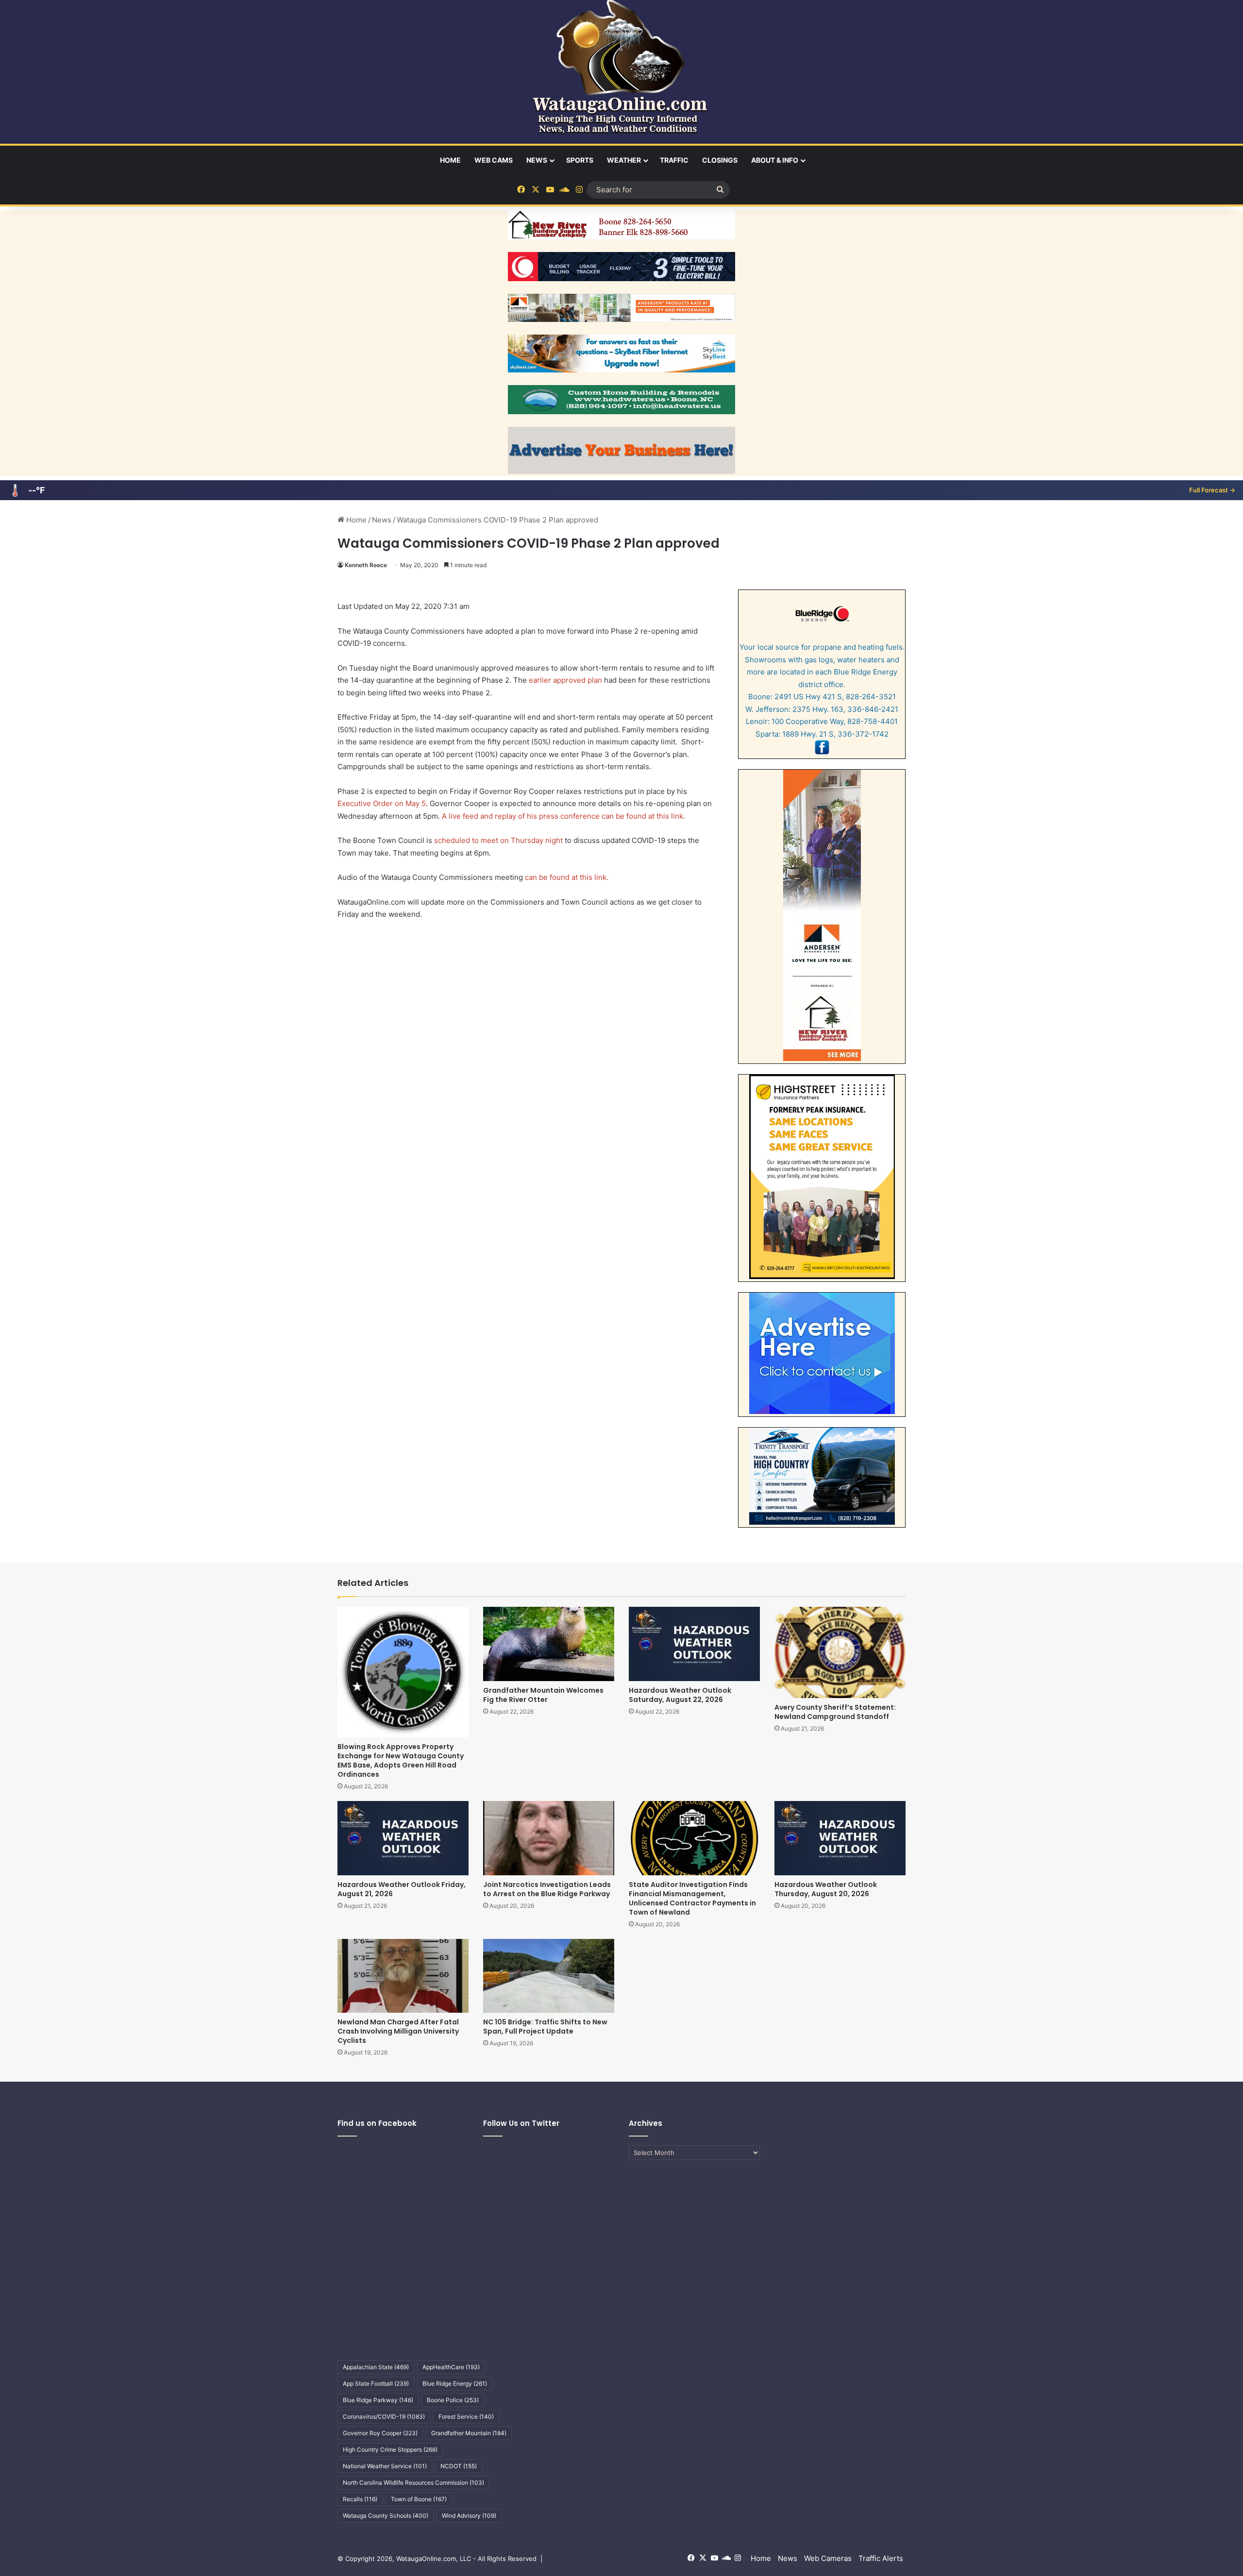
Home (450, 160)
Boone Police (453, 2400)
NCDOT (459, 2466)
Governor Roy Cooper (380, 2433)
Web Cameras (828, 2558)
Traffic (674, 160)
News (537, 160)
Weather (624, 160)
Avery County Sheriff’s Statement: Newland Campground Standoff (835, 1712)
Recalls (360, 2499)
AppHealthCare (451, 2367)
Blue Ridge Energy (455, 2383)
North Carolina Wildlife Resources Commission (413, 2483)
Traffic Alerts (881, 2558)
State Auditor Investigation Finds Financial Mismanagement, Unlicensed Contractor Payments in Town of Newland (692, 1898)
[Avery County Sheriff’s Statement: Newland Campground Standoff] (840, 1652)
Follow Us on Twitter (521, 2123)
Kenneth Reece (366, 565)
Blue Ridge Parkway (378, 2400)
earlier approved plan (565, 680)
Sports (580, 160)
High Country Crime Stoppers (390, 2450)
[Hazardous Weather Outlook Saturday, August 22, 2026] (694, 1644)
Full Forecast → (1212, 490)
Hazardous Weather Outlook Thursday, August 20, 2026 (826, 1889)
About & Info (775, 160)
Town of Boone (419, 2499)
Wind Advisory (469, 2516)
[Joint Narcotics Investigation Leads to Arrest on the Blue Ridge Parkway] (549, 1838)
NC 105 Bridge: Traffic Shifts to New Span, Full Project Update (545, 2027)
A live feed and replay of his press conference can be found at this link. (563, 816)
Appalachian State (376, 2367)
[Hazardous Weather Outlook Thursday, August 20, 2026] (840, 1838)
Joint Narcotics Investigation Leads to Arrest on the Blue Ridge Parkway (547, 1889)
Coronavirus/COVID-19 (384, 2416)
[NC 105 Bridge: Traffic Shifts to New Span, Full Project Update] (549, 1976)
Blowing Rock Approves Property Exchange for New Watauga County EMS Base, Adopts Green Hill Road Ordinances (401, 1760)
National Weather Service (385, 2466)
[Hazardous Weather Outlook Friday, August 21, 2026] (403, 1838)
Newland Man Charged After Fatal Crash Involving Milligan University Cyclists (398, 2031)
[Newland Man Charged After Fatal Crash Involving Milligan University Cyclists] (403, 1976)
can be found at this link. (567, 877)
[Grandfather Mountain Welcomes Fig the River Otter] (549, 1644)
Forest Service (466, 2416)
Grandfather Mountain (469, 2433)
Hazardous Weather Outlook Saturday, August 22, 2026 (680, 1695)
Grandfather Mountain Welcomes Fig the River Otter (543, 1695)
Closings (720, 160)
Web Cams (494, 160)
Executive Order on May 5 (382, 803)
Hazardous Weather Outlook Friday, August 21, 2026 (402, 1889)
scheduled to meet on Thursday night (498, 840)
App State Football (376, 2383)
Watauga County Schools (386, 2516)
